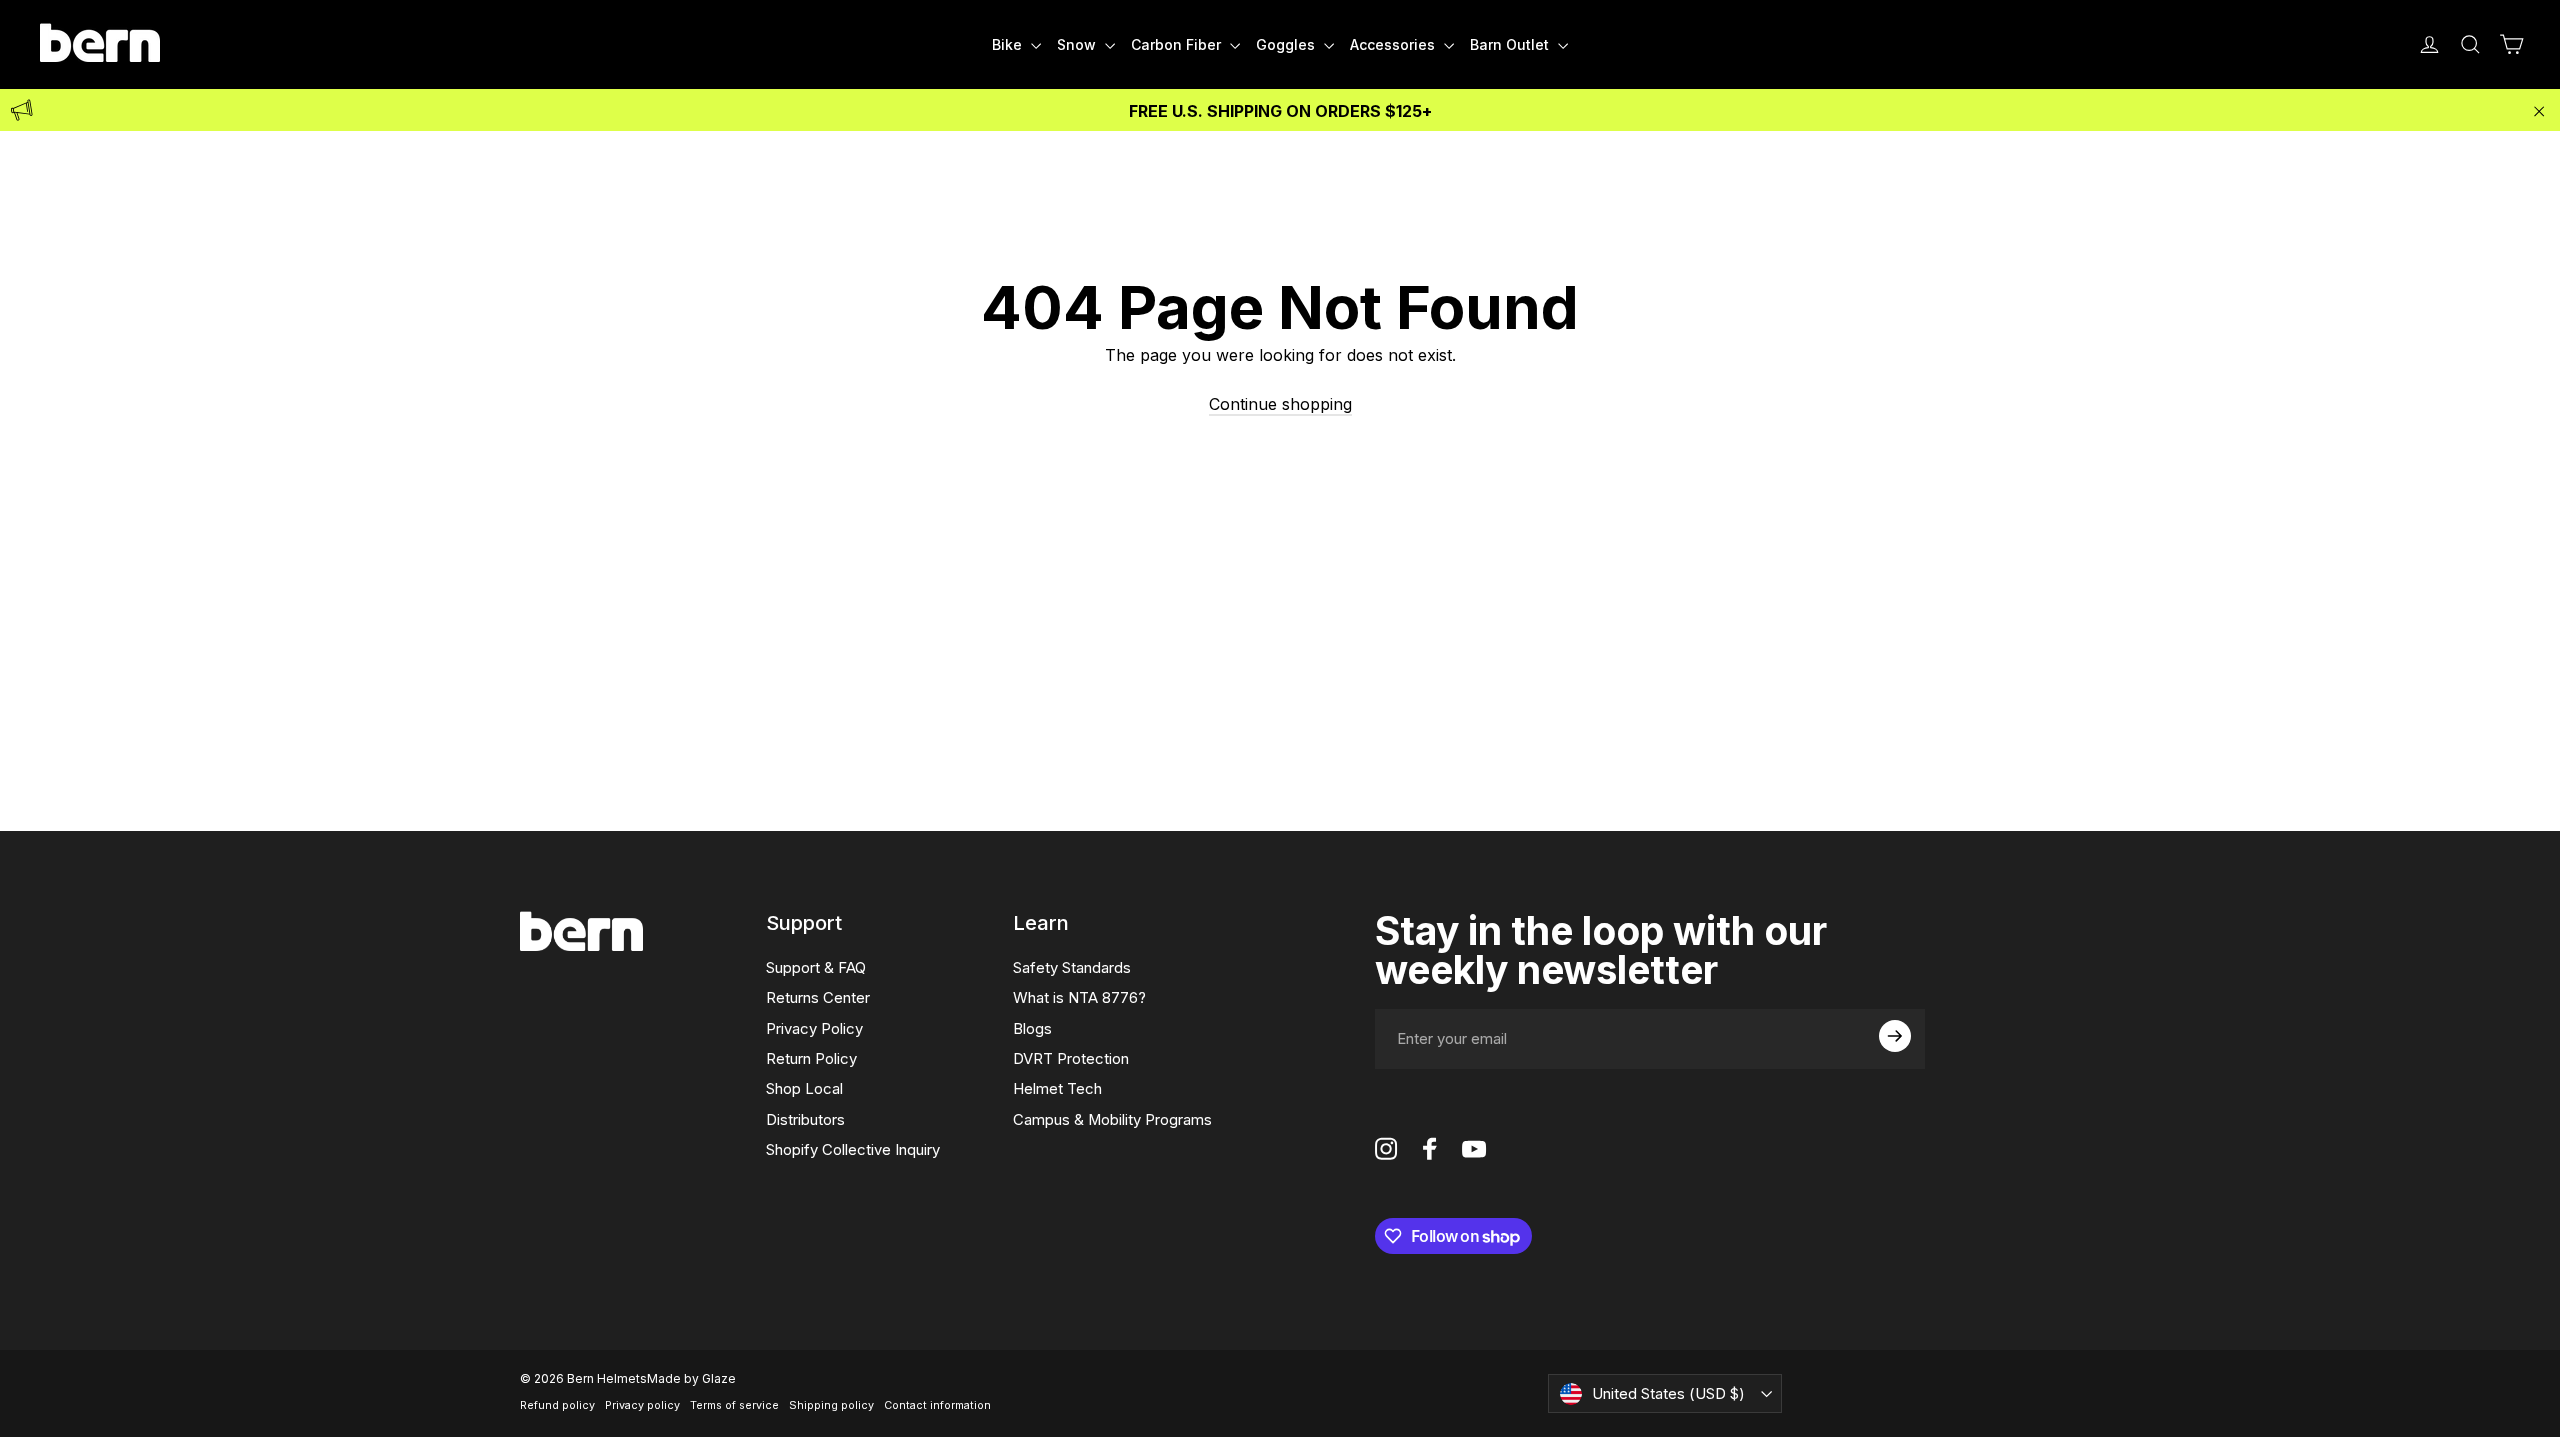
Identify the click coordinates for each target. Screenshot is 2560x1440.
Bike (1009, 44)
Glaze (719, 1378)
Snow (1078, 44)
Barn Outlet (1511, 44)
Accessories (1394, 44)
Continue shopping (1280, 404)
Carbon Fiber (1178, 44)
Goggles (1287, 44)
